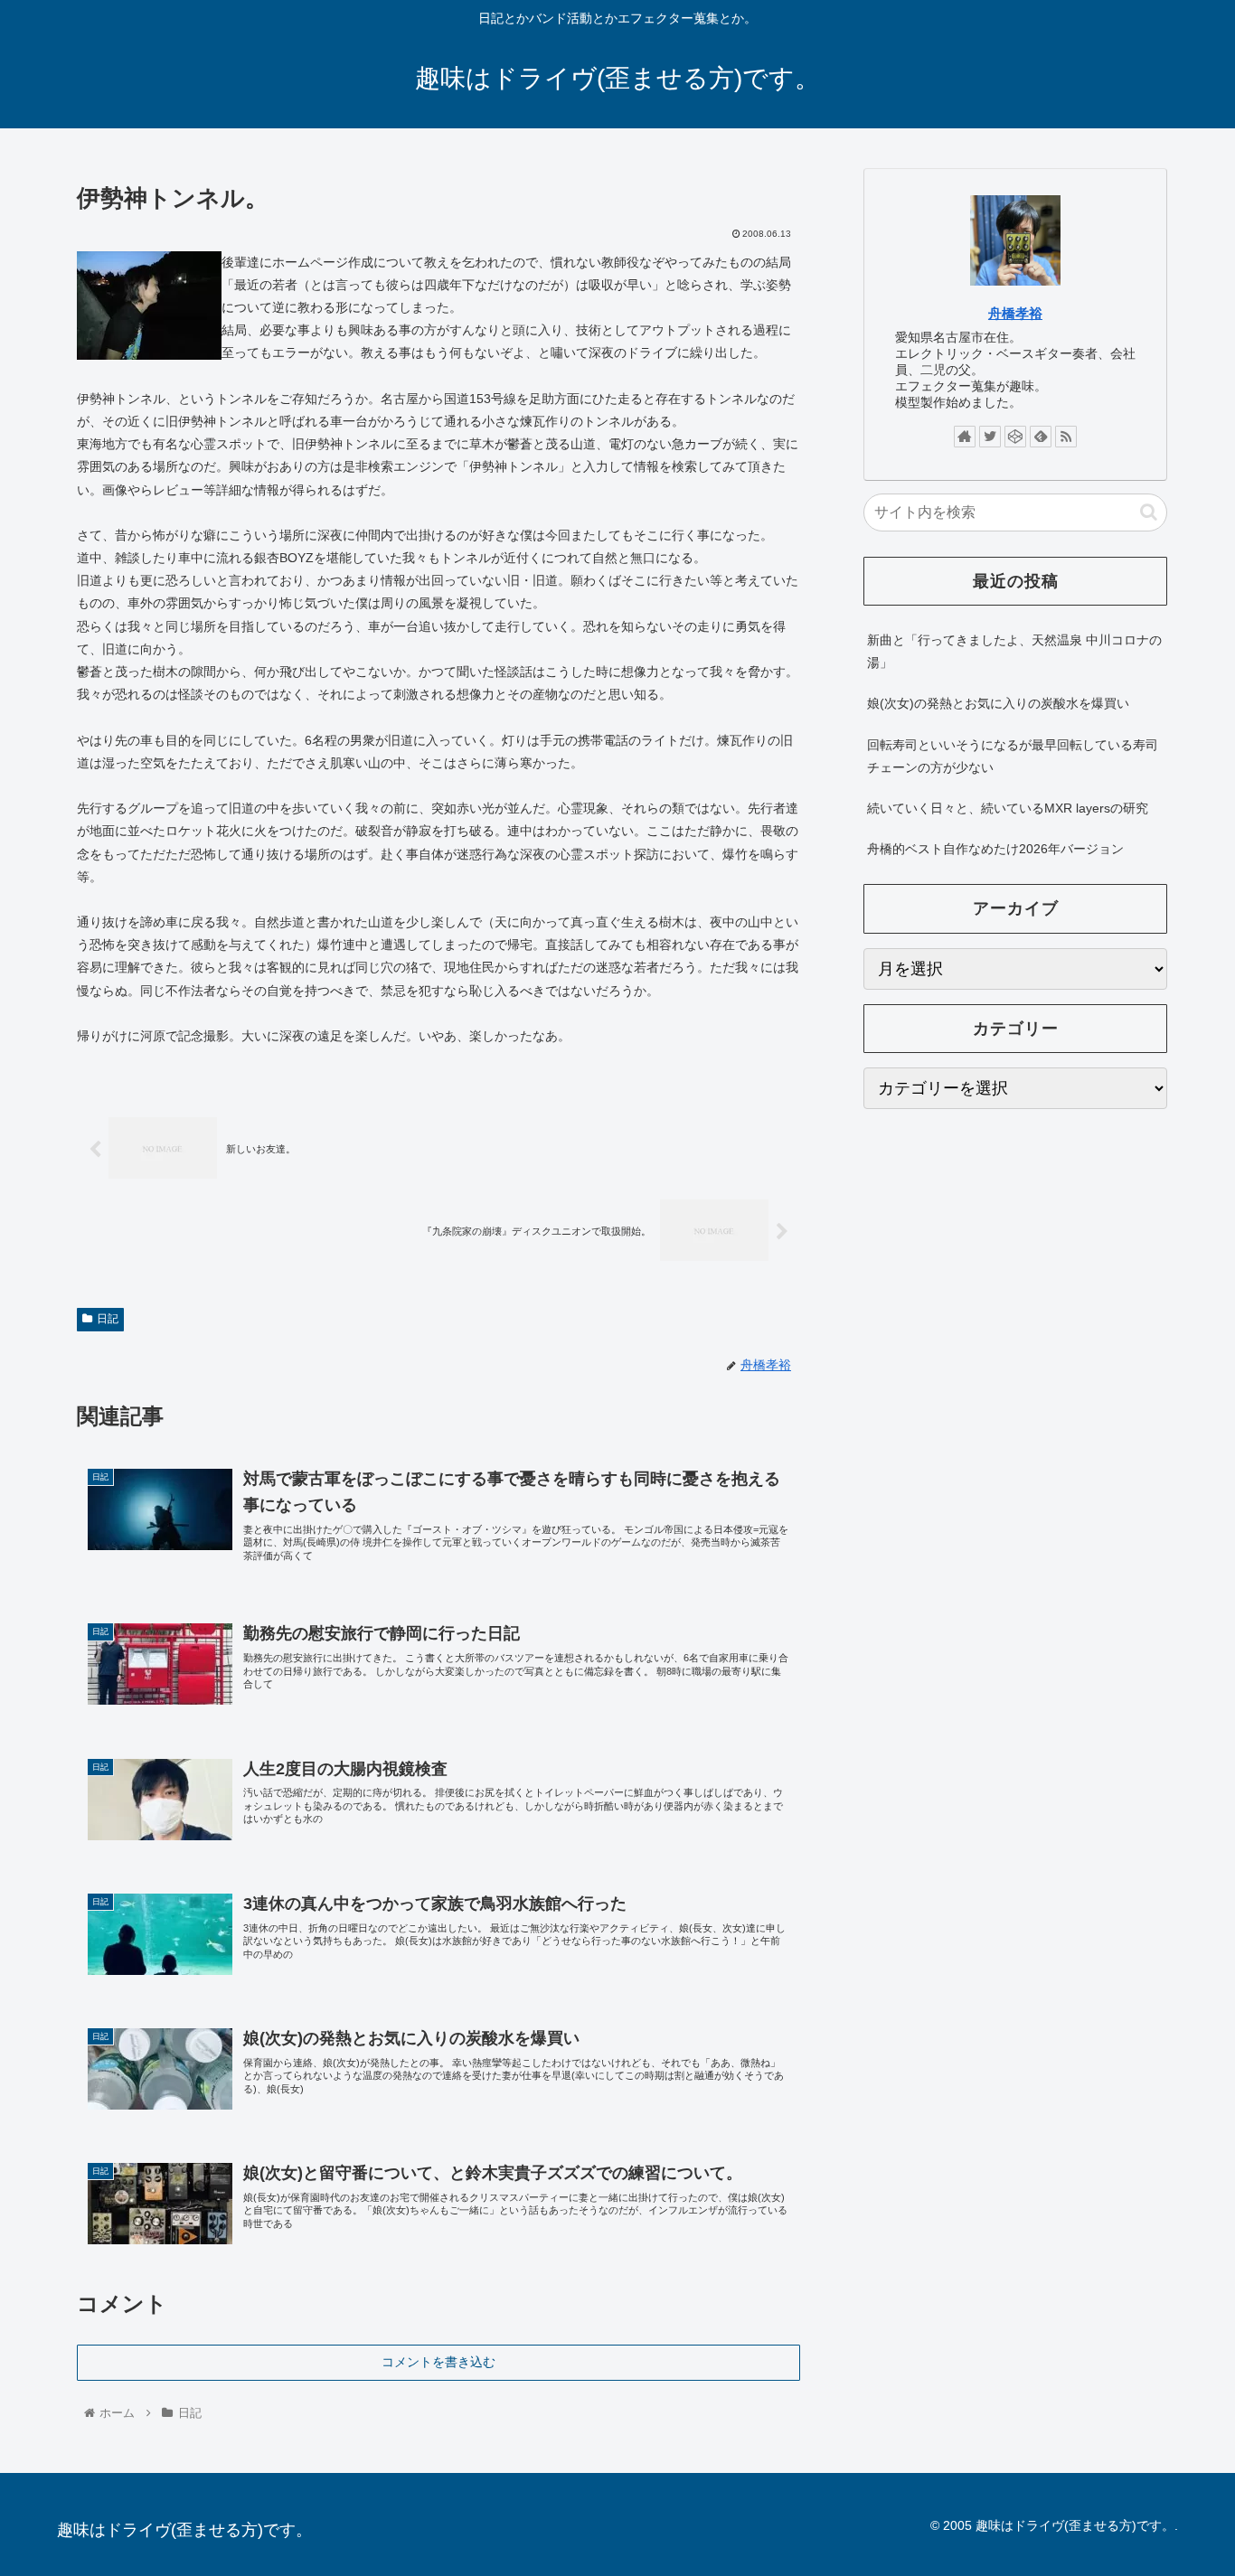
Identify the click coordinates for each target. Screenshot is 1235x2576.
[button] (1149, 512)
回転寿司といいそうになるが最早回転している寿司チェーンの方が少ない (1013, 756)
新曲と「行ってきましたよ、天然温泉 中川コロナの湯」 (1014, 651)
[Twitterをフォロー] (990, 437)
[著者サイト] (965, 437)
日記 (108, 1319)
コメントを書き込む (438, 2362)
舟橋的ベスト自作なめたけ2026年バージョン (995, 849)
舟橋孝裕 (1015, 313)
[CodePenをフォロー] (1015, 437)
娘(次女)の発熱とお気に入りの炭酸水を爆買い (998, 703)
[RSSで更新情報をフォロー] (1066, 437)
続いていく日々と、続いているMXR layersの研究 (1008, 808)
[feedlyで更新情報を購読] (1041, 437)
